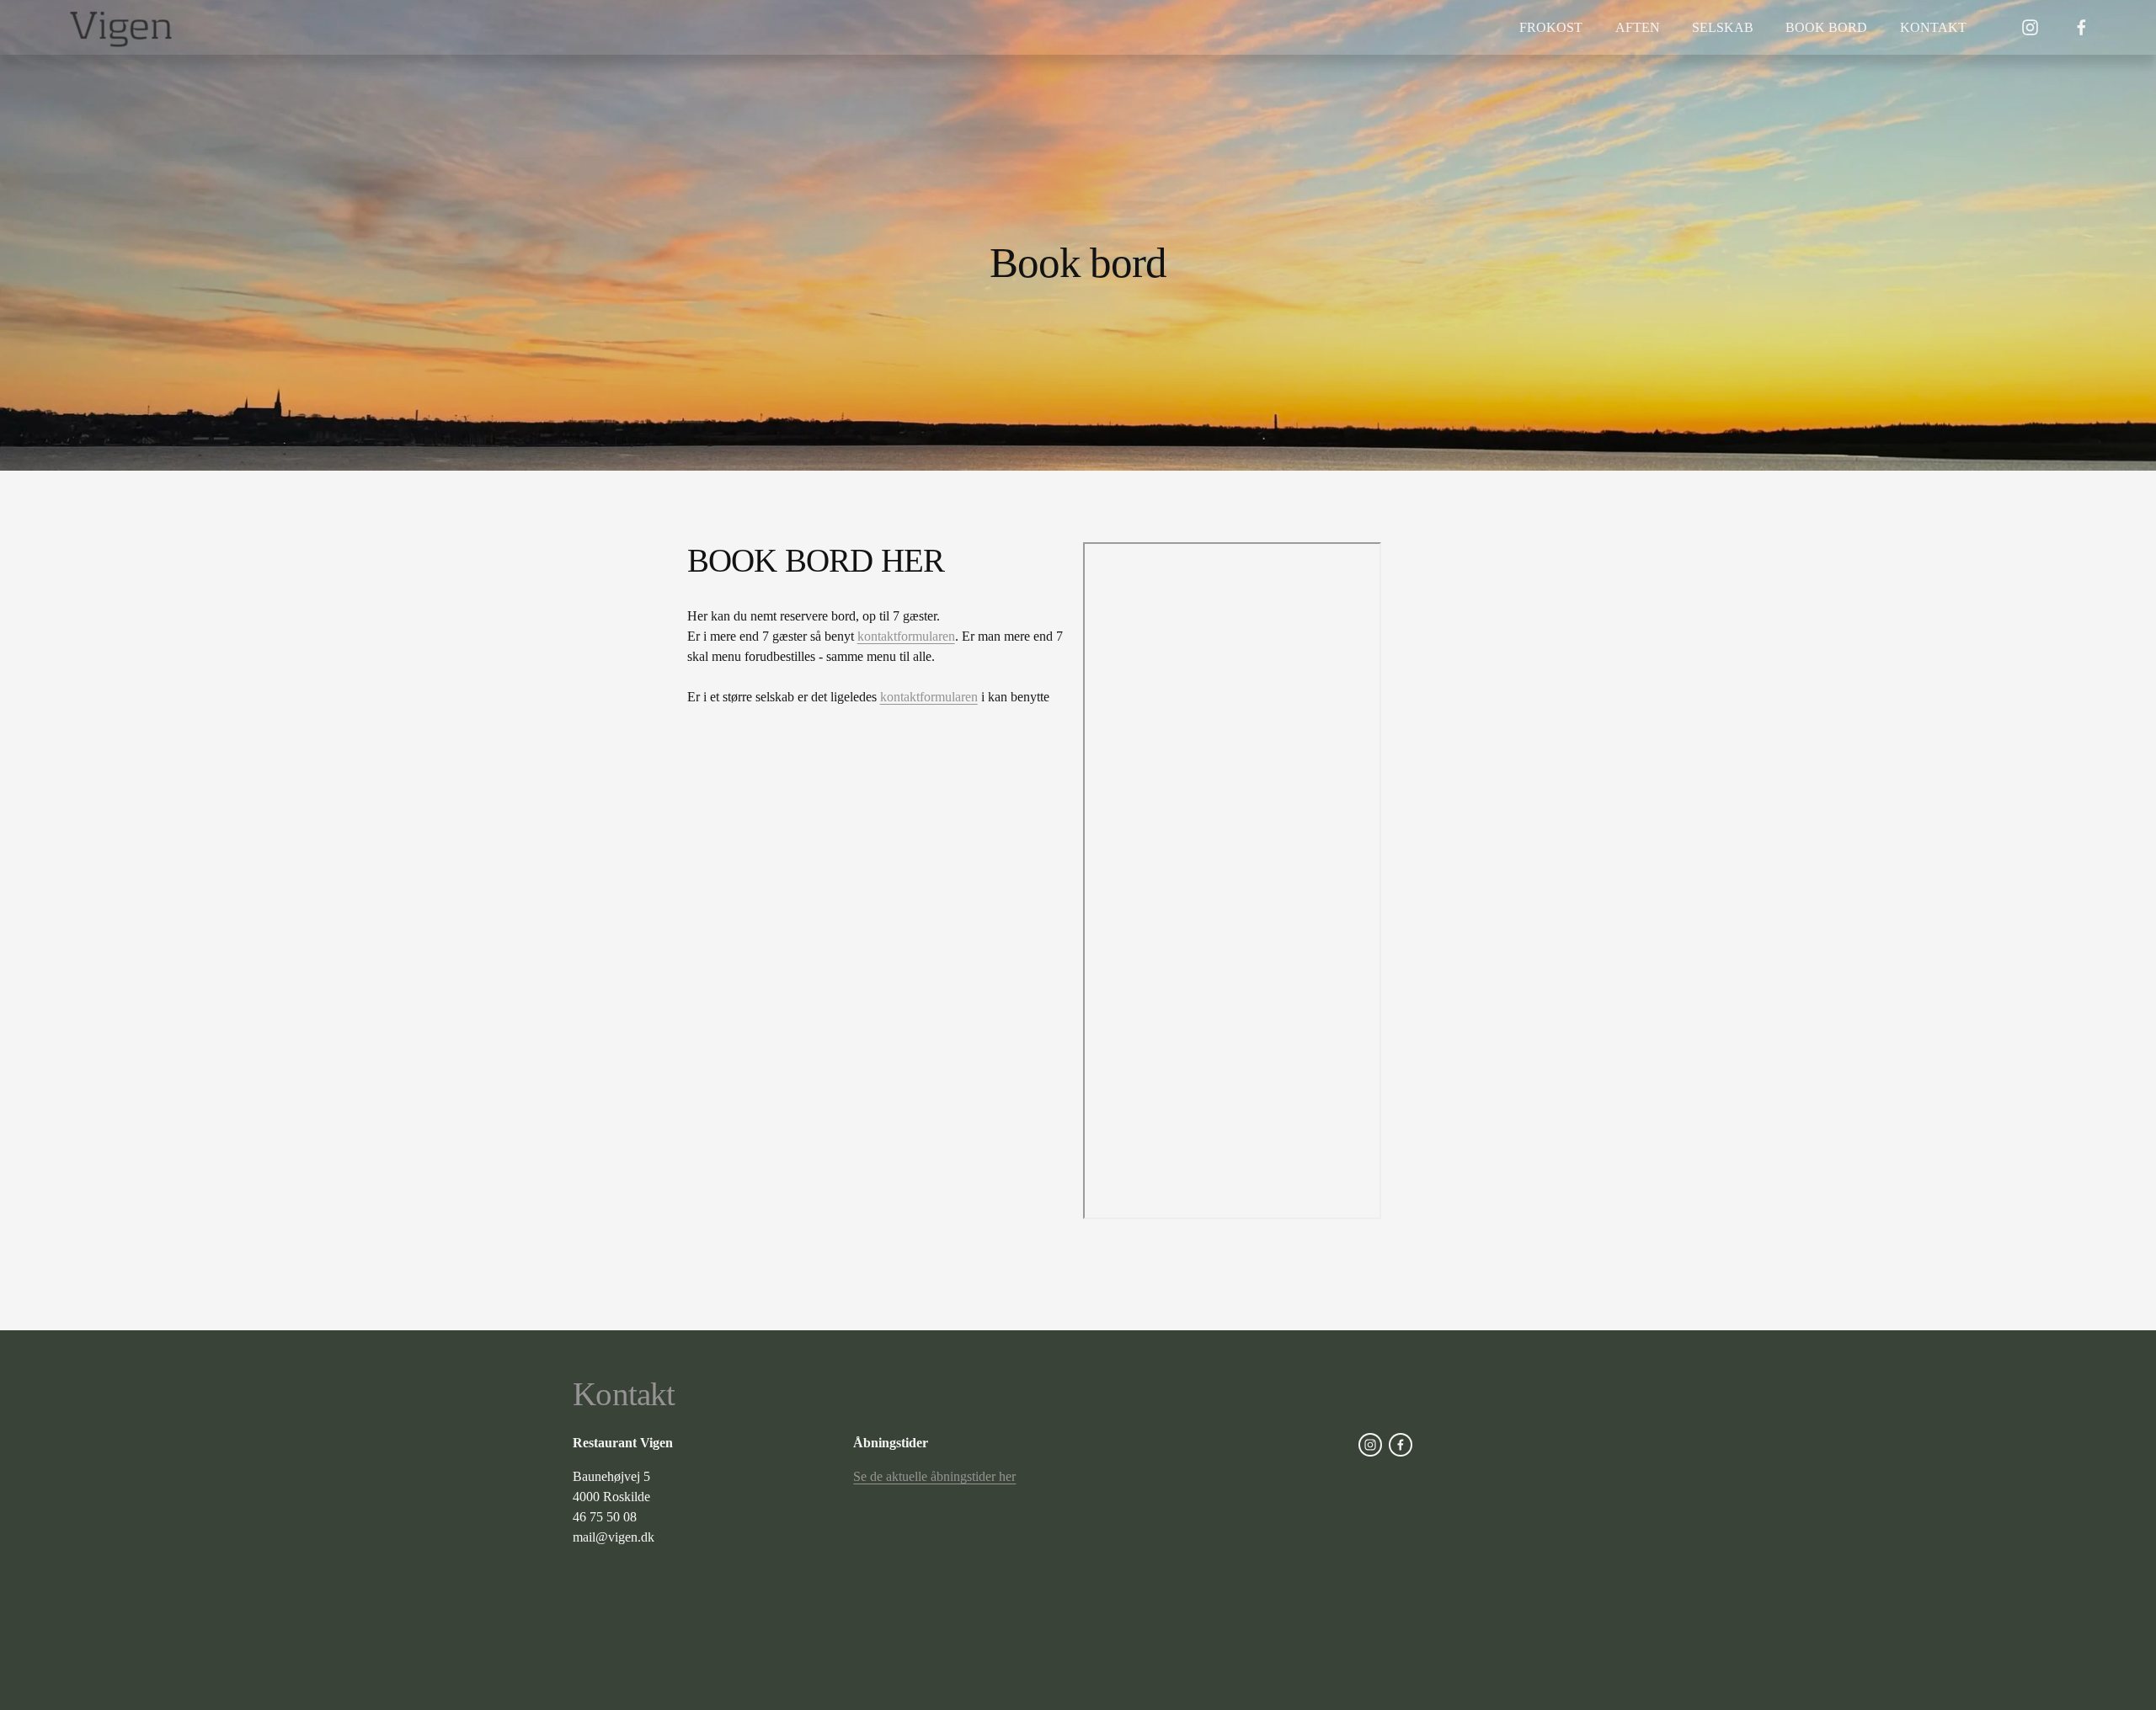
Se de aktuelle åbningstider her (934, 1476)
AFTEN (1638, 27)
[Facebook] (2081, 27)
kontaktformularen (906, 636)
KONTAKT (1933, 27)
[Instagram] (2030, 27)
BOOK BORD (1826, 27)
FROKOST (1551, 27)
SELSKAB (1723, 27)
